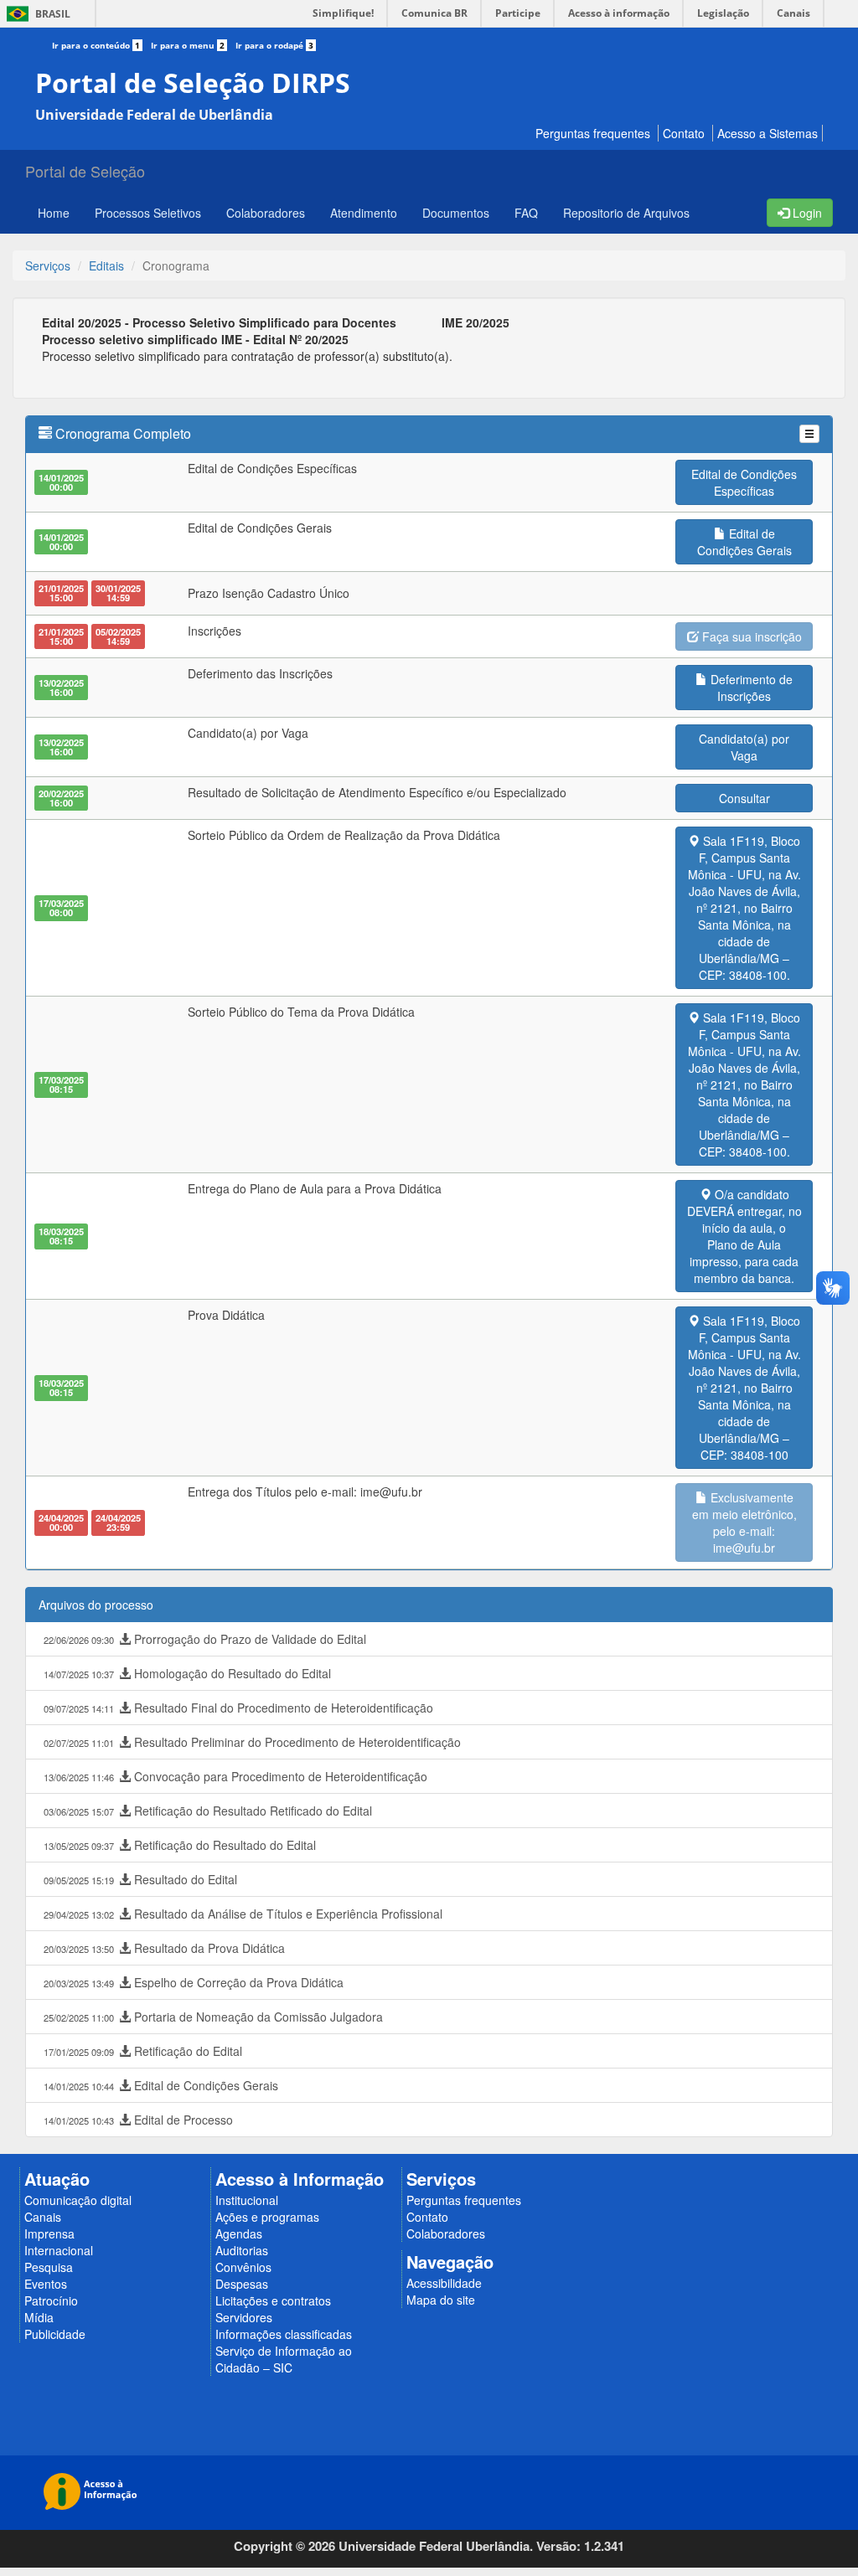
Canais (43, 2217)
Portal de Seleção (85, 171)
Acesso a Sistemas (768, 133)
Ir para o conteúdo (96, 45)
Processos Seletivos (148, 213)
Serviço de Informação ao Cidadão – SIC (284, 2359)
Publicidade (55, 2334)
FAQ (526, 213)
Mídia (39, 2317)
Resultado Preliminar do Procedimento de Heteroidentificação (252, 1742)
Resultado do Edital (140, 1879)
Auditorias (242, 2250)
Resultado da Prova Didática (164, 1948)
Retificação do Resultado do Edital (180, 1845)
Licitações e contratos (273, 2300)
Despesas (242, 2284)
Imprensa (49, 2233)
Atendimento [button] (364, 213)
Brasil (36, 14)
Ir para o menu (188, 45)
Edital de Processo (138, 2120)
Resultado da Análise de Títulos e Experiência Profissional (243, 1914)
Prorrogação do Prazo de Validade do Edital (205, 1639)
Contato (684, 133)
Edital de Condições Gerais (161, 2085)
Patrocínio (51, 2300)
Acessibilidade (444, 2283)
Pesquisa (49, 2267)
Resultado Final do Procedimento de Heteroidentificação (238, 1708)
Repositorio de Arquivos (626, 213)
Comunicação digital (78, 2200)
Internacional (59, 2250)
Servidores (244, 2317)
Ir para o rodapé (274, 45)
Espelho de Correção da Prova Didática (194, 1982)
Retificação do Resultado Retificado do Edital (208, 1811)
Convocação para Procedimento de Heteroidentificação (235, 1776)
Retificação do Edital (143, 2051)
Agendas (239, 2233)
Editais (106, 265)
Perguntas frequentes (593, 133)
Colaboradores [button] (266, 213)
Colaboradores (446, 2233)
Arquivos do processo (96, 1605)
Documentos (456, 213)
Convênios (243, 2267)
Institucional (247, 2200)
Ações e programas (267, 2217)
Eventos (46, 2284)
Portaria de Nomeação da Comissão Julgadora (213, 2017)
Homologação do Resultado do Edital (187, 1673)
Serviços (48, 265)
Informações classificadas (284, 2334)
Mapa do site (441, 2300)
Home (54, 213)
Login (806, 213)
